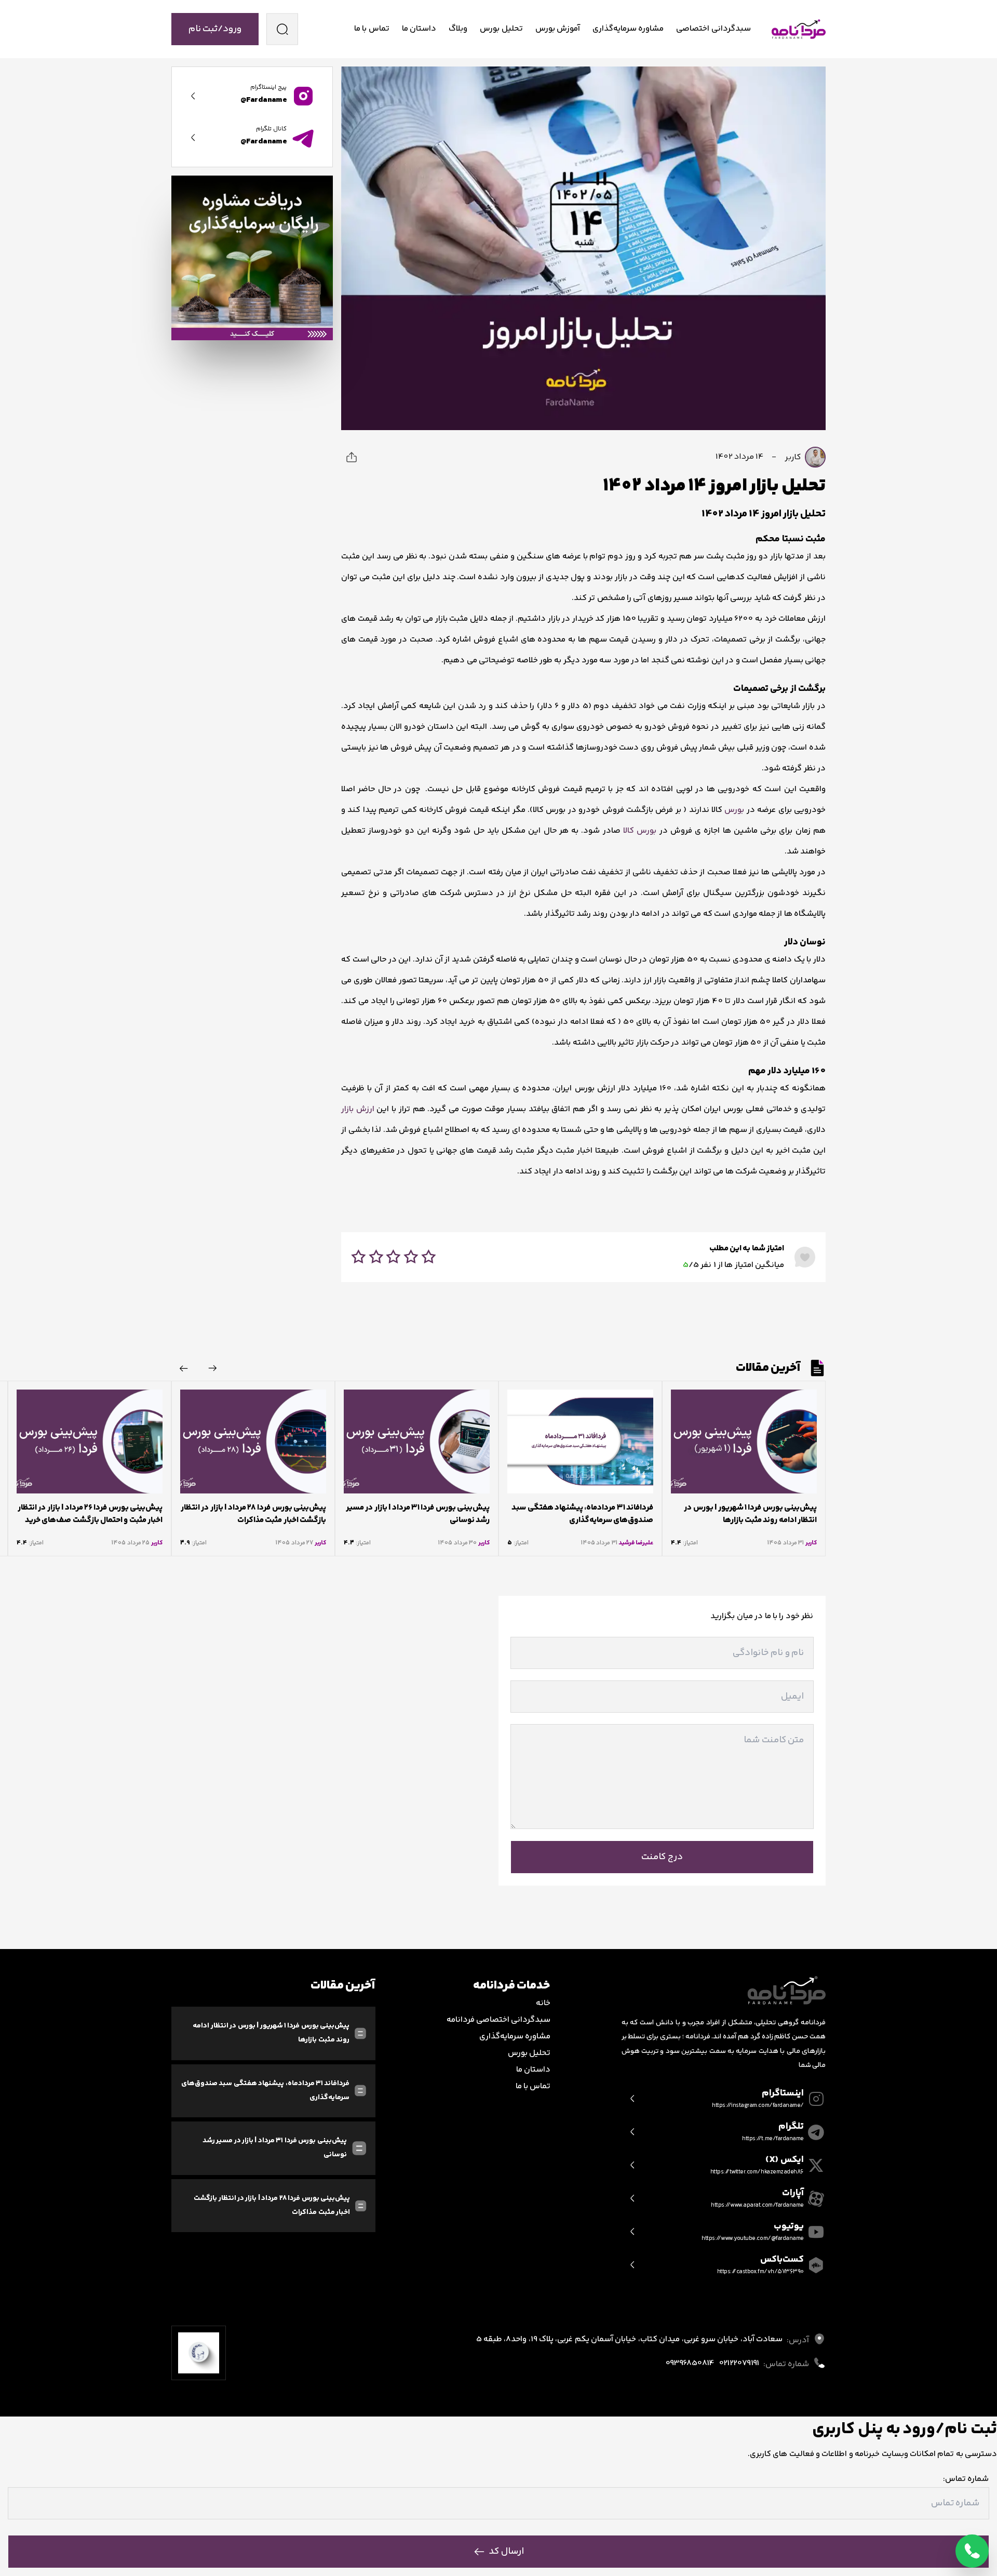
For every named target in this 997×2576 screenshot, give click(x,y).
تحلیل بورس (501, 29)
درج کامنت (662, 1857)
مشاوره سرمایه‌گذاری (628, 29)
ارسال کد (506, 2552)
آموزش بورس (558, 29)
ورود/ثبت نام (215, 29)
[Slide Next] (184, 1368)
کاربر (794, 457)
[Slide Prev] (213, 1368)
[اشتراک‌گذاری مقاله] (352, 457)
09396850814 (690, 2364)
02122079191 (739, 2364)
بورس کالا (640, 831)
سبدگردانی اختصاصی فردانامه (499, 2020)
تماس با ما (372, 29)
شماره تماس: (966, 2479)
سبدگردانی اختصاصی (713, 29)
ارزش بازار (359, 1109)
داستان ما (419, 29)
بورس (734, 810)
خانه (543, 2003)
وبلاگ (458, 29)
